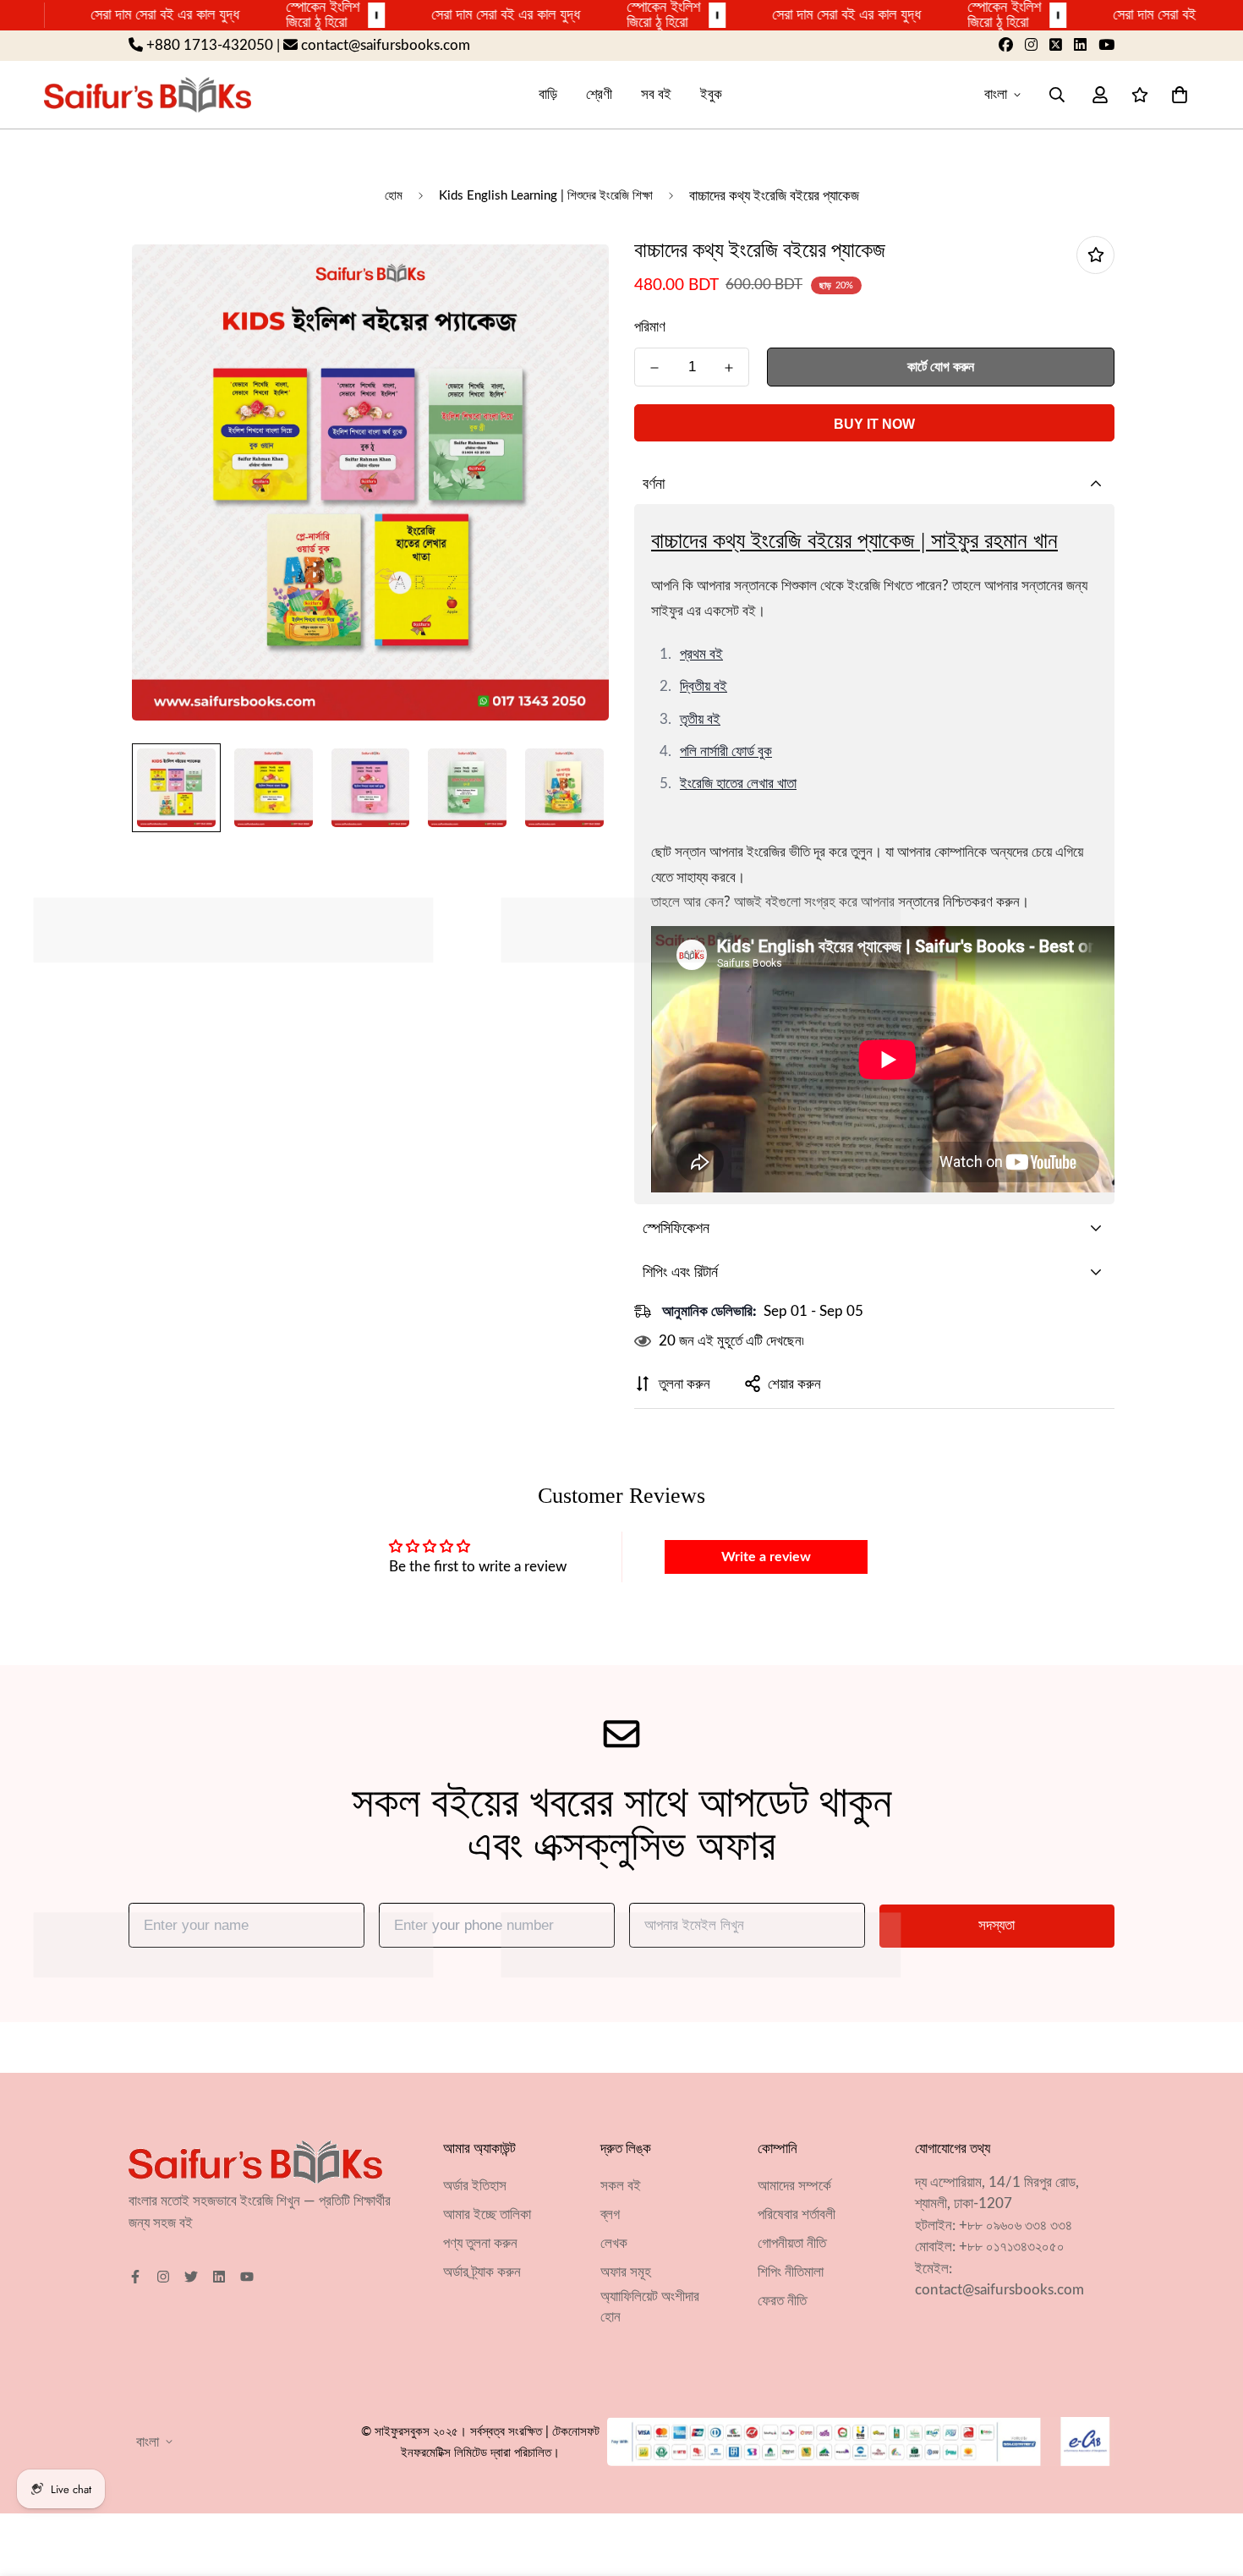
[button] (1176, 94)
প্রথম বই (701, 654)
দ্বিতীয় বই (704, 686)
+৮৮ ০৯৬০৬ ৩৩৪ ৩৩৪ (1016, 2225)
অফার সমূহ (626, 2272)
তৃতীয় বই (700, 719)
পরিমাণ (650, 327)
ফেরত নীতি (782, 2301)
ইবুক (711, 94)
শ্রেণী (599, 94)
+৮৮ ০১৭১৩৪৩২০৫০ (1012, 2247)
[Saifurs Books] (148, 94)
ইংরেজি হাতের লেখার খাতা (738, 784)
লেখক (614, 2243)
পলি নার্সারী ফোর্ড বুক (726, 751)
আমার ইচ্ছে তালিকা (487, 2214)
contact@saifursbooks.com (999, 2291)
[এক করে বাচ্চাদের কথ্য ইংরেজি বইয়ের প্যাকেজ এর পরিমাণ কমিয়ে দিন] (654, 368)
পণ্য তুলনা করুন (480, 2243)
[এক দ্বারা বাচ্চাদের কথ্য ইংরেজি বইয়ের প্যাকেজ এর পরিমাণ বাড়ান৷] (729, 368)
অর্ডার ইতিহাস (475, 2186)
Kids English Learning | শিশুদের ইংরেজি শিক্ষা (546, 196)
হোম (394, 196)
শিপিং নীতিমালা (791, 2272)
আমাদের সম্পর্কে (794, 2186)
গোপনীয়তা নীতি (792, 2243)
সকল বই (621, 2186)
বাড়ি (548, 94)
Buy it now (874, 424)
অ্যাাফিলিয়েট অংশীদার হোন (650, 2307)
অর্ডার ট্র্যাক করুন (482, 2272)
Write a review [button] (766, 1557)
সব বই (656, 94)
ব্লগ (610, 2214)
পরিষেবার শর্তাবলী (797, 2214)
